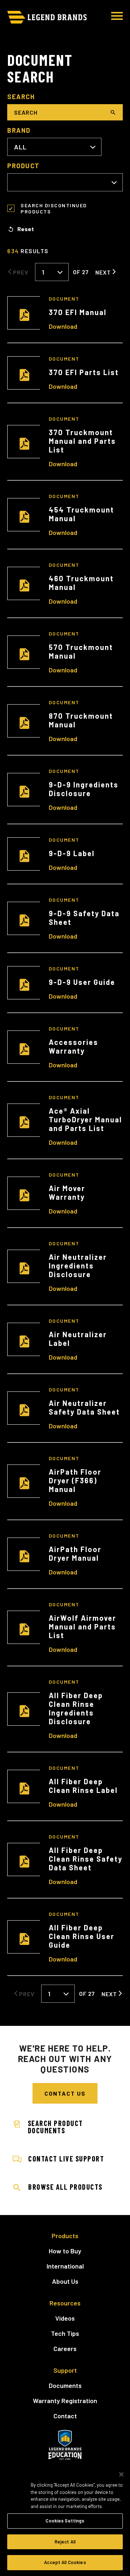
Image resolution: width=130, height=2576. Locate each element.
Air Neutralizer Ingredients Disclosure (78, 1266)
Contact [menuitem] (65, 2416)
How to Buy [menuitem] (65, 2251)
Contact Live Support (66, 2159)
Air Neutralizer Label (78, 1339)
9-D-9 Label (72, 853)
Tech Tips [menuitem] (65, 2333)
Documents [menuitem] (65, 2385)
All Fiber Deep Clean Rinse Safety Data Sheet (86, 1859)
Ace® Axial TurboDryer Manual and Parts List (85, 1119)
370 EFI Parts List (84, 372)
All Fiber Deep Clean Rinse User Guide (82, 1936)
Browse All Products (65, 2187)
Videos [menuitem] (65, 2318)
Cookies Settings (65, 2521)
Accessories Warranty (73, 1046)
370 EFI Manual (78, 312)
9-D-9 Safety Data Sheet (84, 918)
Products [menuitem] (65, 2236)
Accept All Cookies (65, 2562)
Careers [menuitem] (65, 2348)
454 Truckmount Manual (81, 514)
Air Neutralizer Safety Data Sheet (84, 1407)
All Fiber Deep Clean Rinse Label (83, 1786)
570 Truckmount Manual (81, 651)
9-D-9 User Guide (82, 982)
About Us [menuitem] (65, 2281)
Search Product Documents (57, 2127)
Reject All (65, 2542)
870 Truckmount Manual (81, 720)
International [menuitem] (65, 2266)
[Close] (121, 2474)
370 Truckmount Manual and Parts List (82, 441)
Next (103, 272)
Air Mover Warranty (67, 1193)
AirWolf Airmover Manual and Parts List (83, 1627)
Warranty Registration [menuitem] (65, 2401)
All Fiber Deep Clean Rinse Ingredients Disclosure (76, 1708)
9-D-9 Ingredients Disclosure (84, 789)
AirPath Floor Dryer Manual (75, 1553)
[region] (65, 2520)
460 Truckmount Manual (81, 583)
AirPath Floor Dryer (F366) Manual (75, 1480)
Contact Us (65, 2093)
